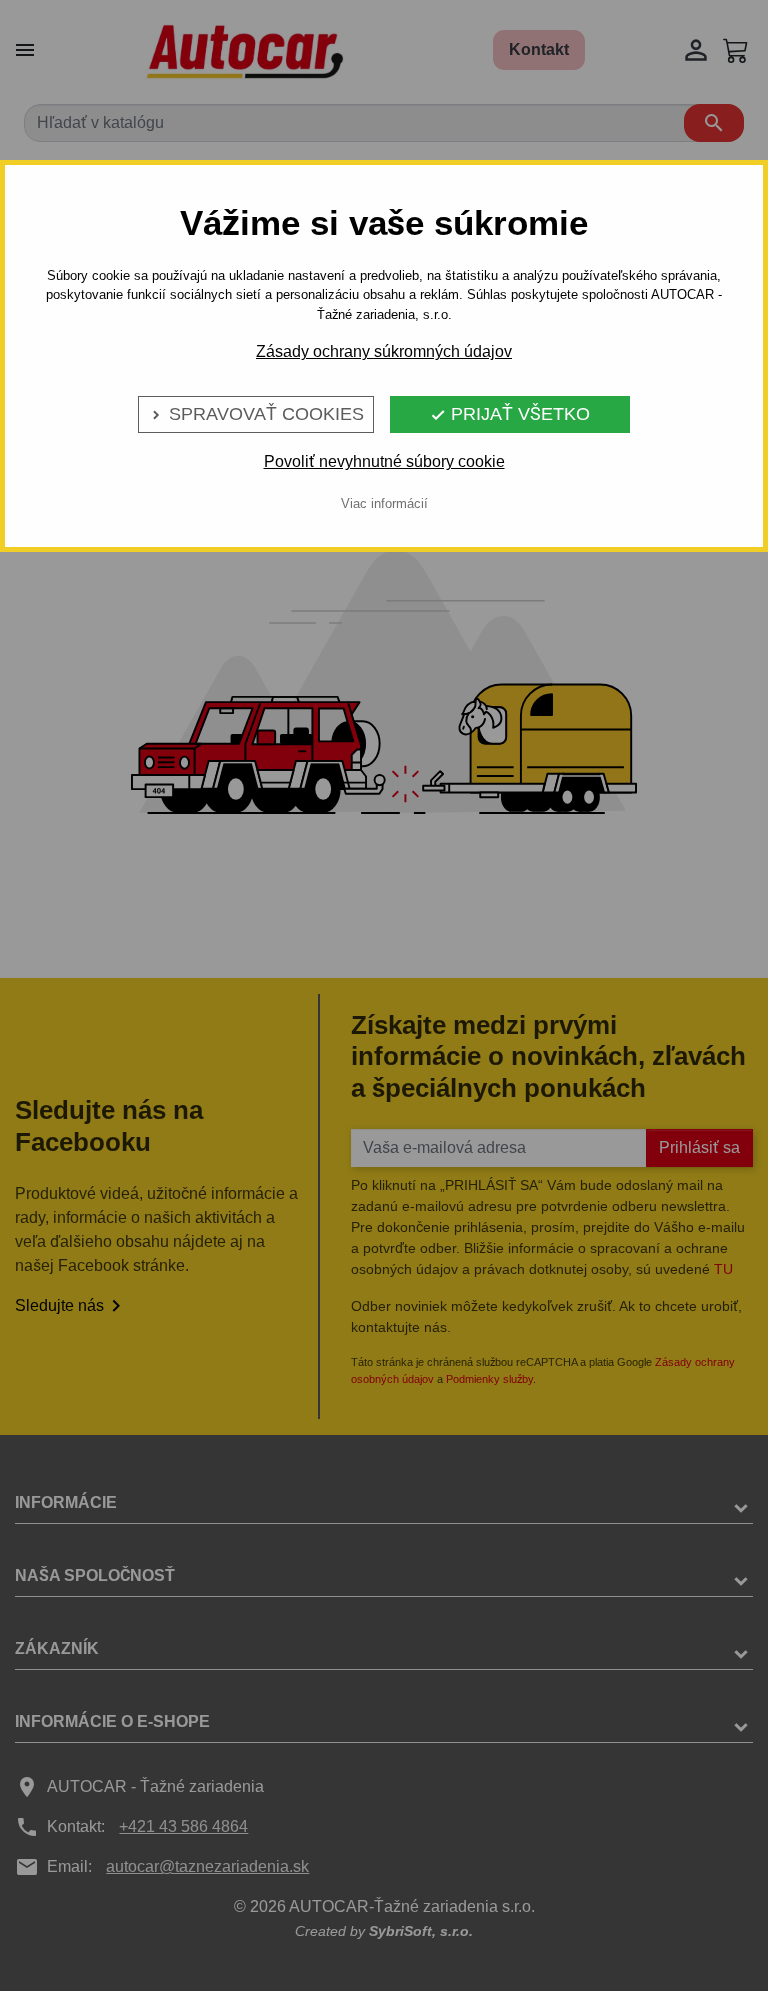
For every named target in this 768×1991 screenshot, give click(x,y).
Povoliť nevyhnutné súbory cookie (384, 461)
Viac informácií (384, 503)
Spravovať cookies (256, 414)
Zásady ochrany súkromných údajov (384, 351)
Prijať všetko (510, 414)
